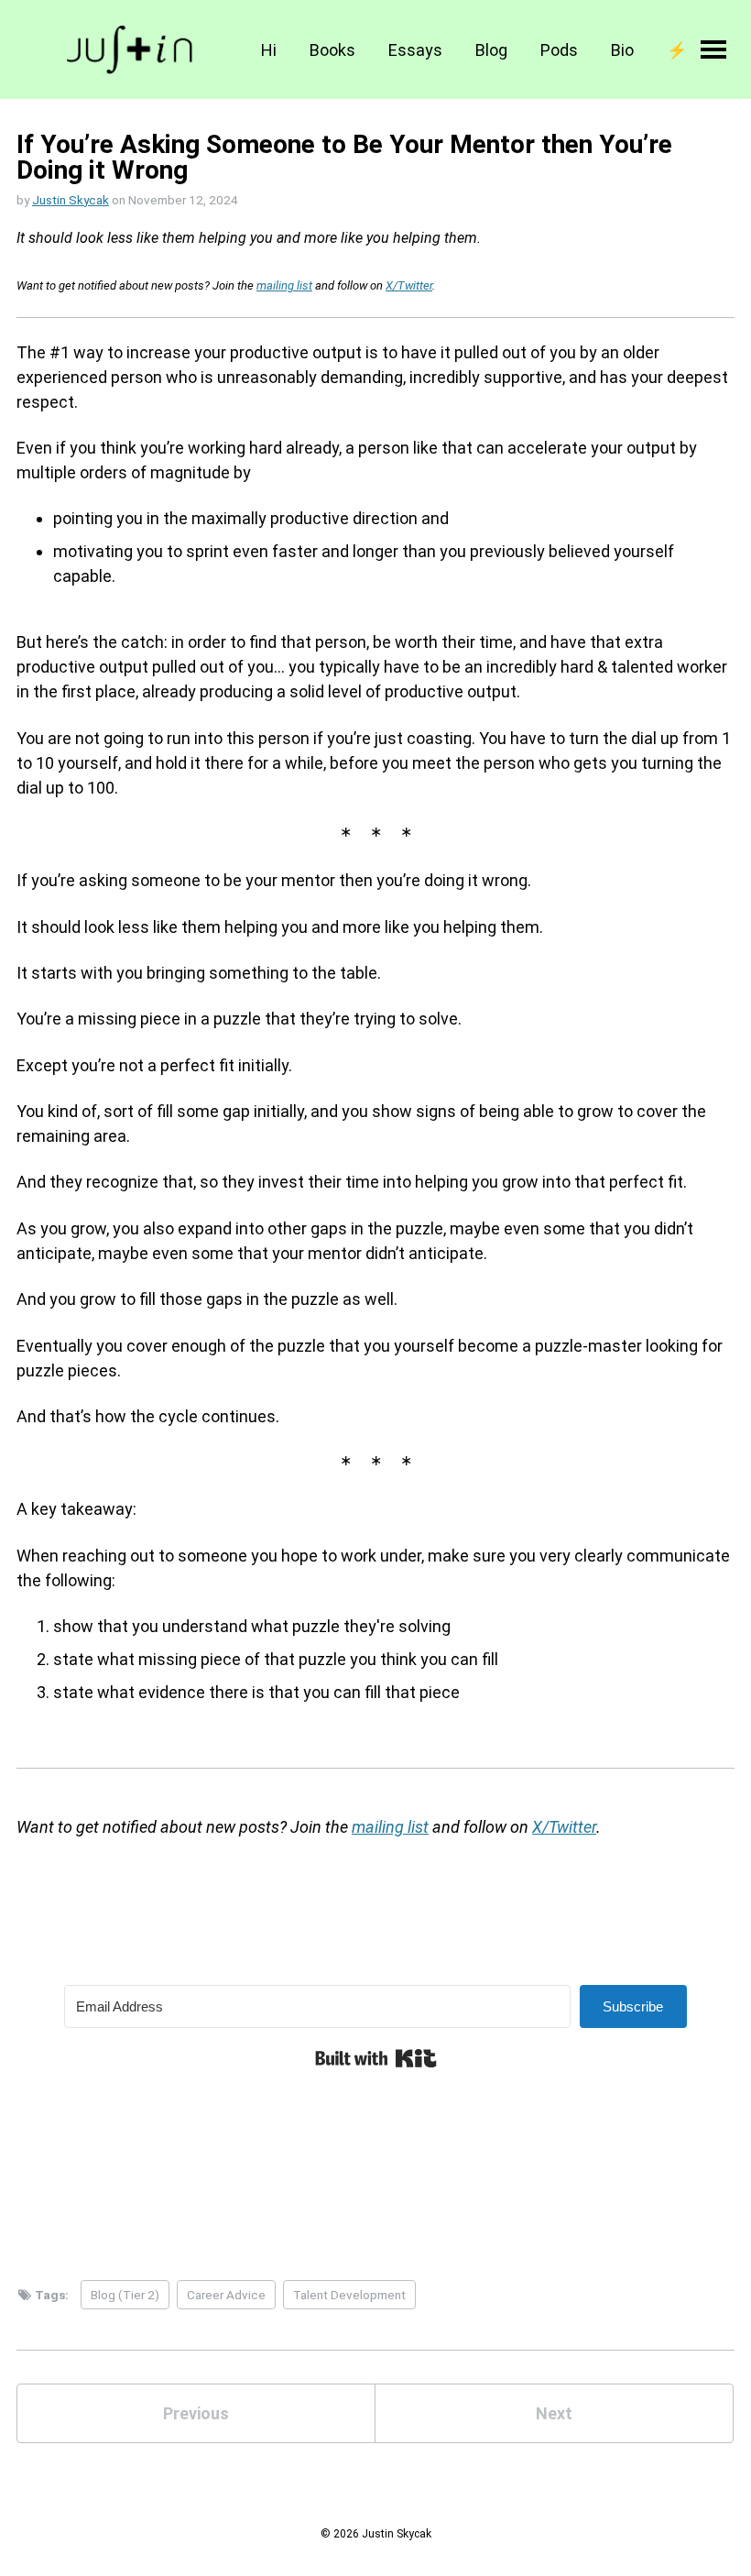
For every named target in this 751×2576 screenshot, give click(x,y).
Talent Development (349, 2295)
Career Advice (226, 2295)
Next (554, 2413)
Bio (622, 50)
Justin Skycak (71, 200)
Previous (196, 2413)
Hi (269, 50)
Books (332, 50)
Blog (491, 50)
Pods (559, 50)
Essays (415, 50)
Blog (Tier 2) (125, 2295)
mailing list (284, 285)
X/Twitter (409, 285)
